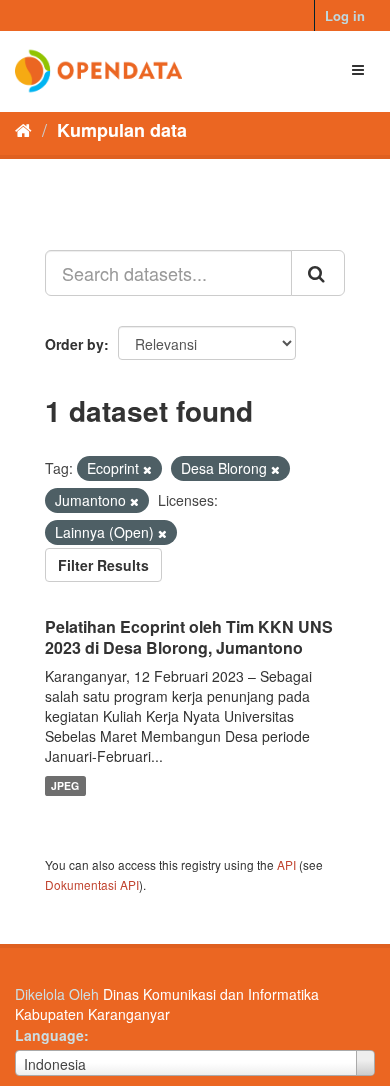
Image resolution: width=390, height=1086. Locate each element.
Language (49, 1035)
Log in (345, 15)
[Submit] (318, 273)
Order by (74, 344)
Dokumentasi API (92, 884)
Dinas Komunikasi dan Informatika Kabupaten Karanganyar (167, 1004)
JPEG (65, 785)
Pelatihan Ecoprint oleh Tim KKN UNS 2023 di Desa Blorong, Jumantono (189, 637)
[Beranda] (23, 129)
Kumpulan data (122, 130)
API (286, 864)
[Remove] (147, 469)
